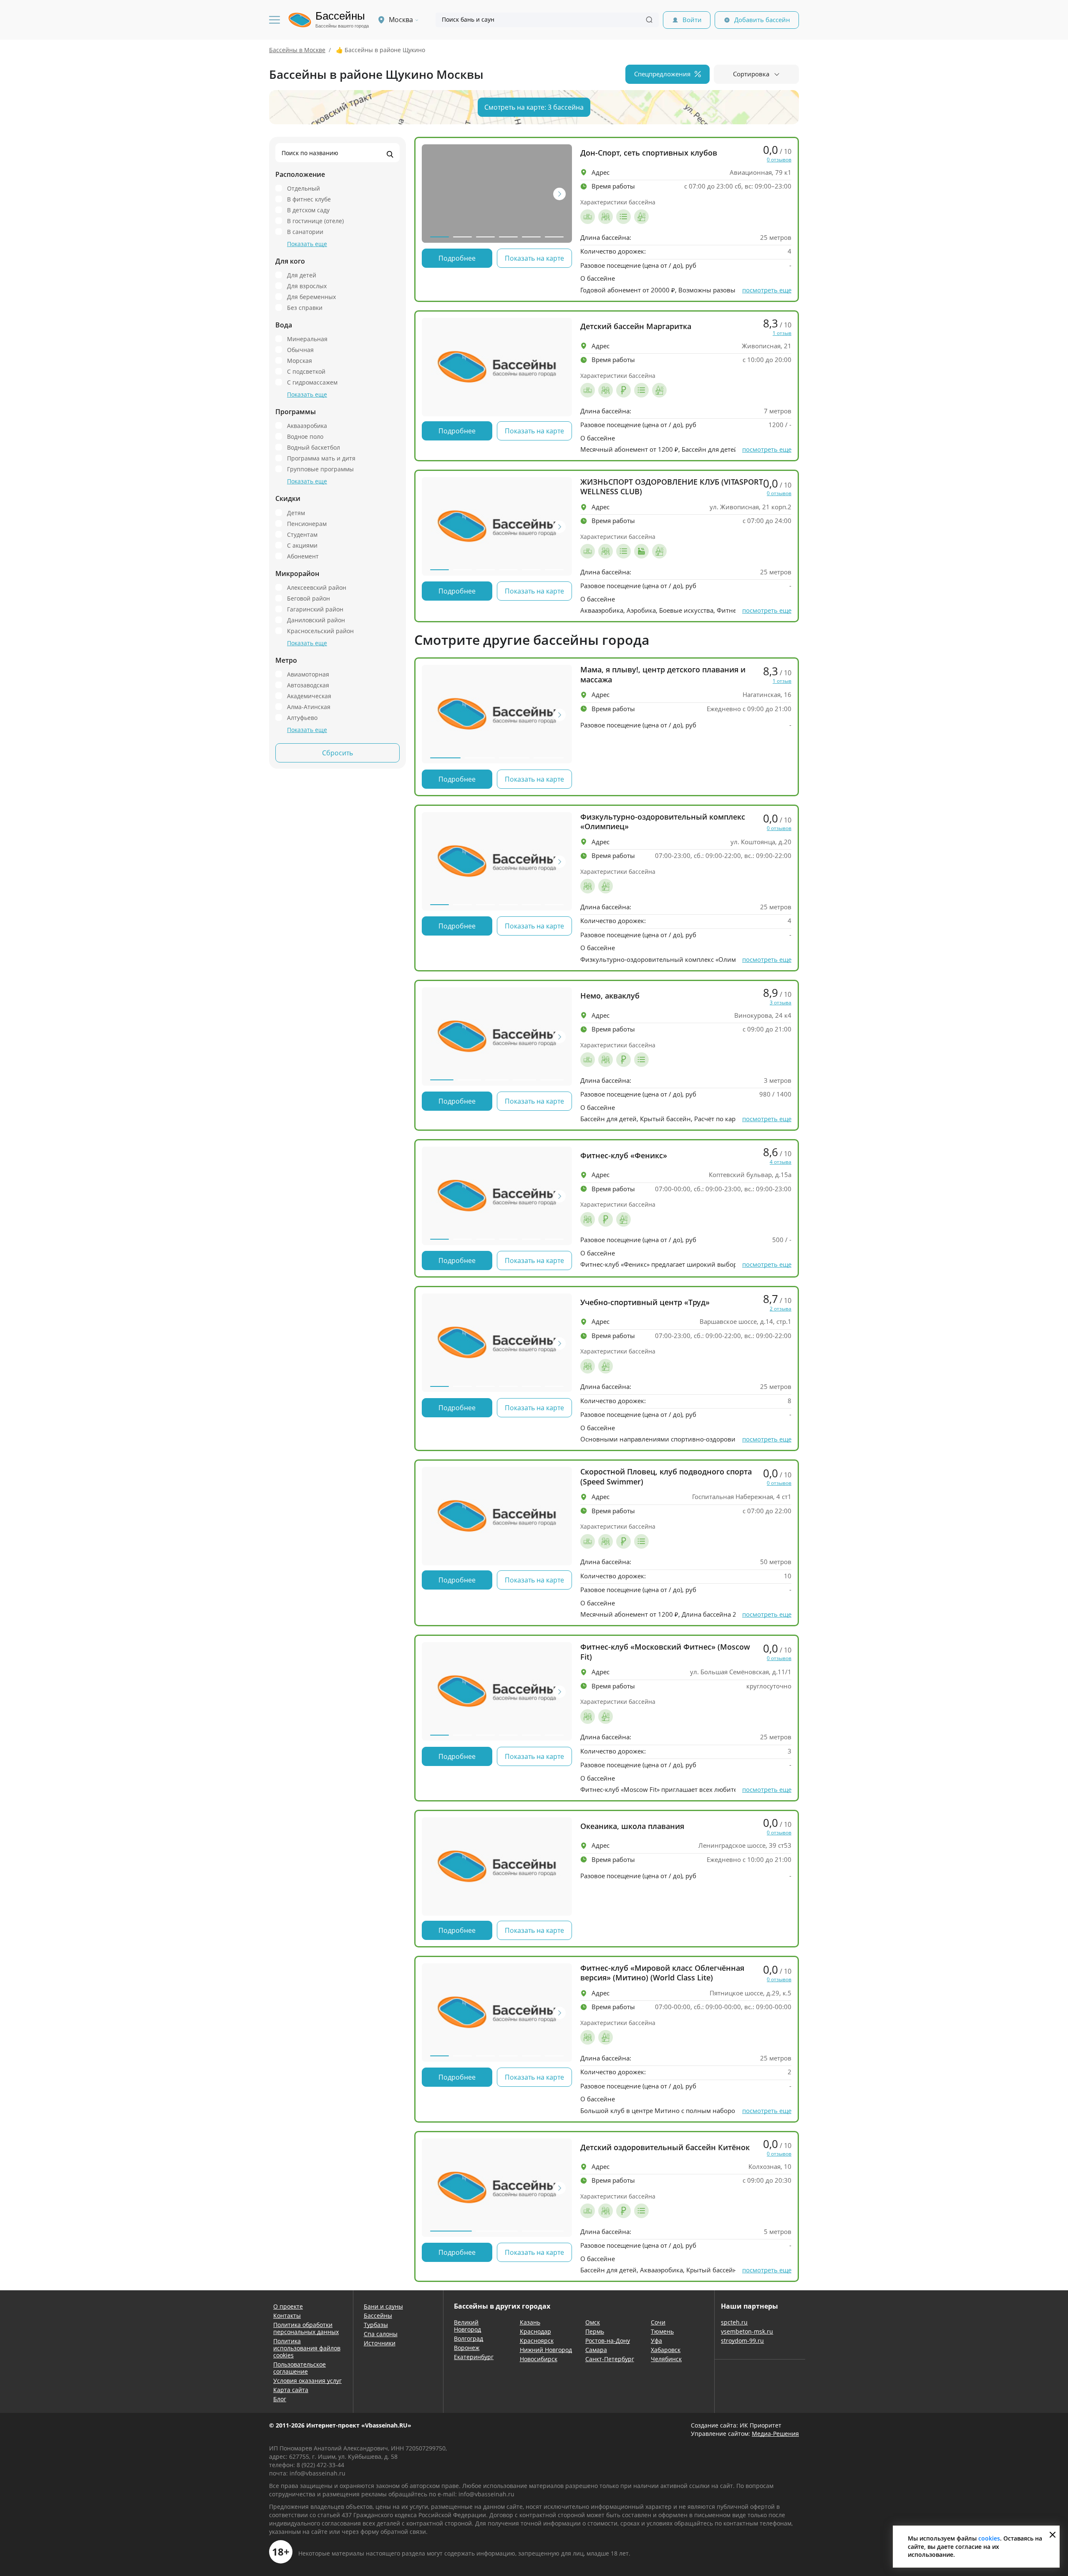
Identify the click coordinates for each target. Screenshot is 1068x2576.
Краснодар (535, 2331)
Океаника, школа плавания (632, 1826)
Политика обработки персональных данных (306, 2328)
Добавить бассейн (762, 20)
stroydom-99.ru (742, 2341)
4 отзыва (781, 1162)
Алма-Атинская (309, 707)
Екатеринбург (474, 2357)
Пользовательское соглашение (300, 2368)
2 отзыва (781, 1309)
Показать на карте (534, 258)
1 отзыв (782, 333)
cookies (989, 2538)
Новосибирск (539, 2359)
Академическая (309, 696)
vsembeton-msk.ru (747, 2331)
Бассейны (378, 2316)
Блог (280, 2399)
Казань (530, 2322)
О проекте (288, 2306)
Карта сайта (291, 2390)
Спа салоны (381, 2334)
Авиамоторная (308, 674)
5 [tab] (531, 237)
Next (559, 194)
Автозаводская (308, 685)
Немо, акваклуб (610, 996)
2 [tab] (462, 237)
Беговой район (309, 598)
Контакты (287, 2316)
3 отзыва (781, 1003)
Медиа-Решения (775, 2434)
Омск (593, 2322)
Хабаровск (666, 2350)
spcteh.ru (734, 2322)
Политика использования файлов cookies (307, 2348)
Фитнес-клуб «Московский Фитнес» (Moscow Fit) (665, 1652)
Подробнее (457, 258)
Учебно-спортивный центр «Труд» (645, 1302)
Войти (692, 20)
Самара (596, 2350)
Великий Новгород (467, 2326)
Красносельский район (320, 631)
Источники (380, 2343)
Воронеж (467, 2348)
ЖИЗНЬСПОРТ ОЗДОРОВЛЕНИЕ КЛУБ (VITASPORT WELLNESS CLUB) (672, 487)
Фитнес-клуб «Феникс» (624, 1156)
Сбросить (338, 753)
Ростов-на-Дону (608, 2341)
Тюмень (662, 2331)
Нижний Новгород (546, 2350)
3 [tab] (485, 237)
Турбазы (376, 2325)
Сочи (658, 2322)
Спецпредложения (662, 74)
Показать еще (307, 244)
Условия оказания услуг (307, 2381)
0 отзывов (779, 160)
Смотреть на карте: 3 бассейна (534, 107)
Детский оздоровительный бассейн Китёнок (665, 2147)
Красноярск (537, 2341)
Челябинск (666, 2359)
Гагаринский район (315, 609)
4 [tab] (508, 237)
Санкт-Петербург (610, 2359)
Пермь (595, 2331)
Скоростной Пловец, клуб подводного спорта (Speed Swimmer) (666, 1477)
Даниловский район (316, 620)
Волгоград (469, 2338)
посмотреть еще (767, 290)
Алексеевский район (317, 587)
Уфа (656, 2341)
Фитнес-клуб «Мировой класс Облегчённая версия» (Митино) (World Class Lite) (662, 1973)
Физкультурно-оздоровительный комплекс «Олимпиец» (663, 822)
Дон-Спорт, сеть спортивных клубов (649, 153)
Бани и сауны (383, 2306)
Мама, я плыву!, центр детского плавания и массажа (663, 674)
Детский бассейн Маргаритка (636, 326)
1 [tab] (440, 237)
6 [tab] (554, 237)
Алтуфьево (302, 717)
